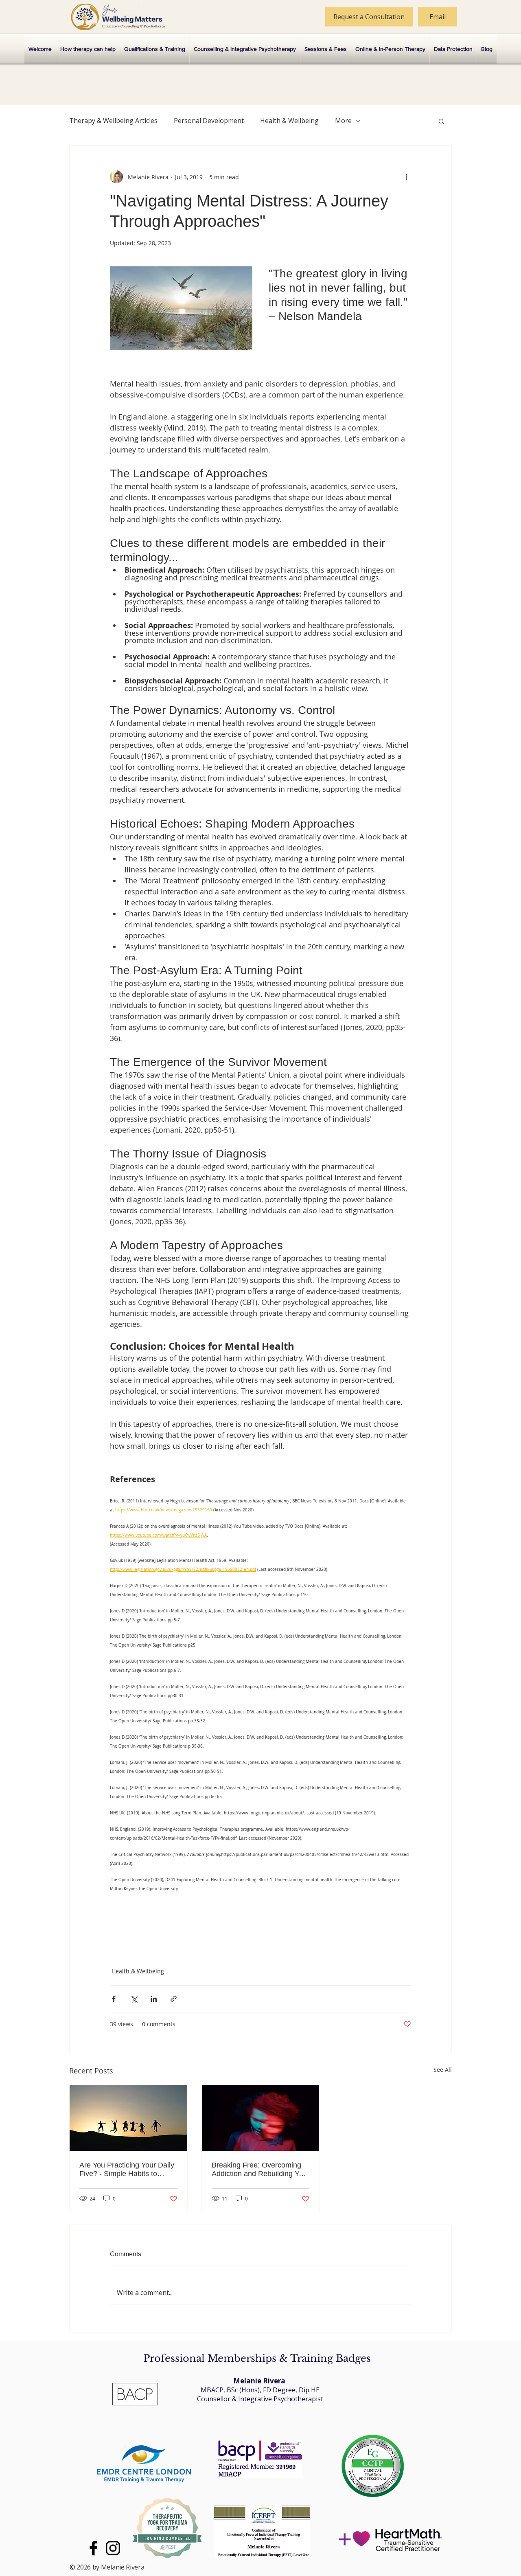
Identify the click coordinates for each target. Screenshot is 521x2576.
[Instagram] (113, 2548)
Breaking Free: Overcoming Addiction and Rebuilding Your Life (260, 2170)
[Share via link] (174, 1999)
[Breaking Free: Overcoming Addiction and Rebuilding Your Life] (261, 2118)
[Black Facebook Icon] (93, 2548)
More (343, 121)
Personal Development (209, 121)
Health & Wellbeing (289, 121)
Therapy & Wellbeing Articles (113, 121)
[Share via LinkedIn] (154, 1999)
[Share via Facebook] (114, 1999)
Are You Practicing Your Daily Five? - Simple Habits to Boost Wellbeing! (127, 2170)
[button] (441, 121)
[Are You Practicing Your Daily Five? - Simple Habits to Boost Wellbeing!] (128, 2118)
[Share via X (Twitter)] (134, 1999)
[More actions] (406, 177)
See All (443, 2070)
